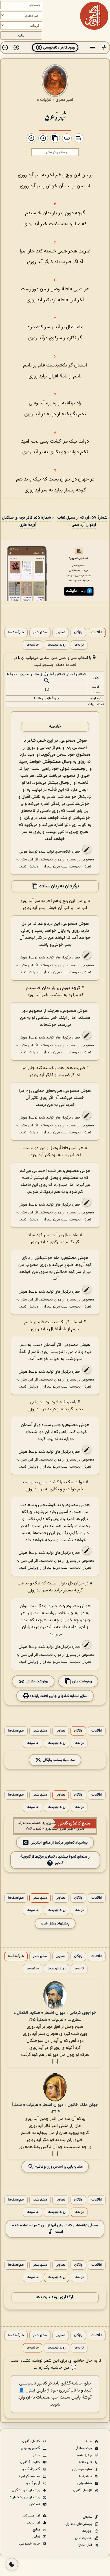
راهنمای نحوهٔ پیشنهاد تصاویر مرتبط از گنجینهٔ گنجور (55, 1860)
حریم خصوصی (30, 2544)
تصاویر (61, 633)
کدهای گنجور (31, 2441)
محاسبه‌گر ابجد (30, 2476)
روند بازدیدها (57, 645)
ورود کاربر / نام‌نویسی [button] (59, 48)
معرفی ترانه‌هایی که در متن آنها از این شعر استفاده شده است (55, 2229)
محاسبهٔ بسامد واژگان (58, 1760)
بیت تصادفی (84, 2448)
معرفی (88, 2517)
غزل (47, 690)
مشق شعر (40, 633)
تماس (36, 2537)
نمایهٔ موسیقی (82, 2469)
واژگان (78, 633)
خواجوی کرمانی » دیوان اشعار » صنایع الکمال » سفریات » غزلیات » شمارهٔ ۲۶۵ (55, 2016)
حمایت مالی (84, 2538)
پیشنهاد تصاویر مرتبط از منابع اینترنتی (59, 1843)
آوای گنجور (33, 2483)
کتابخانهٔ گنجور (30, 2462)
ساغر (37, 2455)
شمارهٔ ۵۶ (55, 117)
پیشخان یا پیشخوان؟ (26, 2497)
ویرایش (33, 866)
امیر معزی (64, 100)
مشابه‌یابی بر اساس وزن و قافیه (59, 2167)
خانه (89, 2441)
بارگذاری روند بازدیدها (55, 2297)
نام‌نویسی (28, 2383)
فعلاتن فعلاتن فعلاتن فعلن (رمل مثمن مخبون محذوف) (46, 674)
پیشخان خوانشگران (26, 2490)
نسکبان (35, 2504)
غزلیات (46, 100)
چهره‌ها (87, 2531)
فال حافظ (86, 2462)
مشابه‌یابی (85, 2483)
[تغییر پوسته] (12, 2564)
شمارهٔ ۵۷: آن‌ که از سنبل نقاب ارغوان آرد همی (82, 521)
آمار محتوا (85, 2545)
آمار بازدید (34, 2523)
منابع (37, 2530)
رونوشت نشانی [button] (37, 1681)
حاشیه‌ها (33, 645)
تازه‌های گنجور (83, 2490)
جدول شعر (85, 2455)
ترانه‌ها (79, 645)
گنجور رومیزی (31, 2448)
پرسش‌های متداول (79, 2524)
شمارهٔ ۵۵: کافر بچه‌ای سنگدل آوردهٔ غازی (26, 521)
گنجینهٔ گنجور (31, 2469)
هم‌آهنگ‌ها (16, 633)
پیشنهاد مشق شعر (55, 1924)
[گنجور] (94, 16)
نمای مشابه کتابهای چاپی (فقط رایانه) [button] (58, 1696)
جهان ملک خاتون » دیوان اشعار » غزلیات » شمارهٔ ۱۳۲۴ (55, 2108)
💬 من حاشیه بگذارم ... (55, 2368)
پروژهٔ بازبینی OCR (46, 698)
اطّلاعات (97, 633)
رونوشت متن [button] (82, 1681)
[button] (104, 48)
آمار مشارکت (32, 2516)
